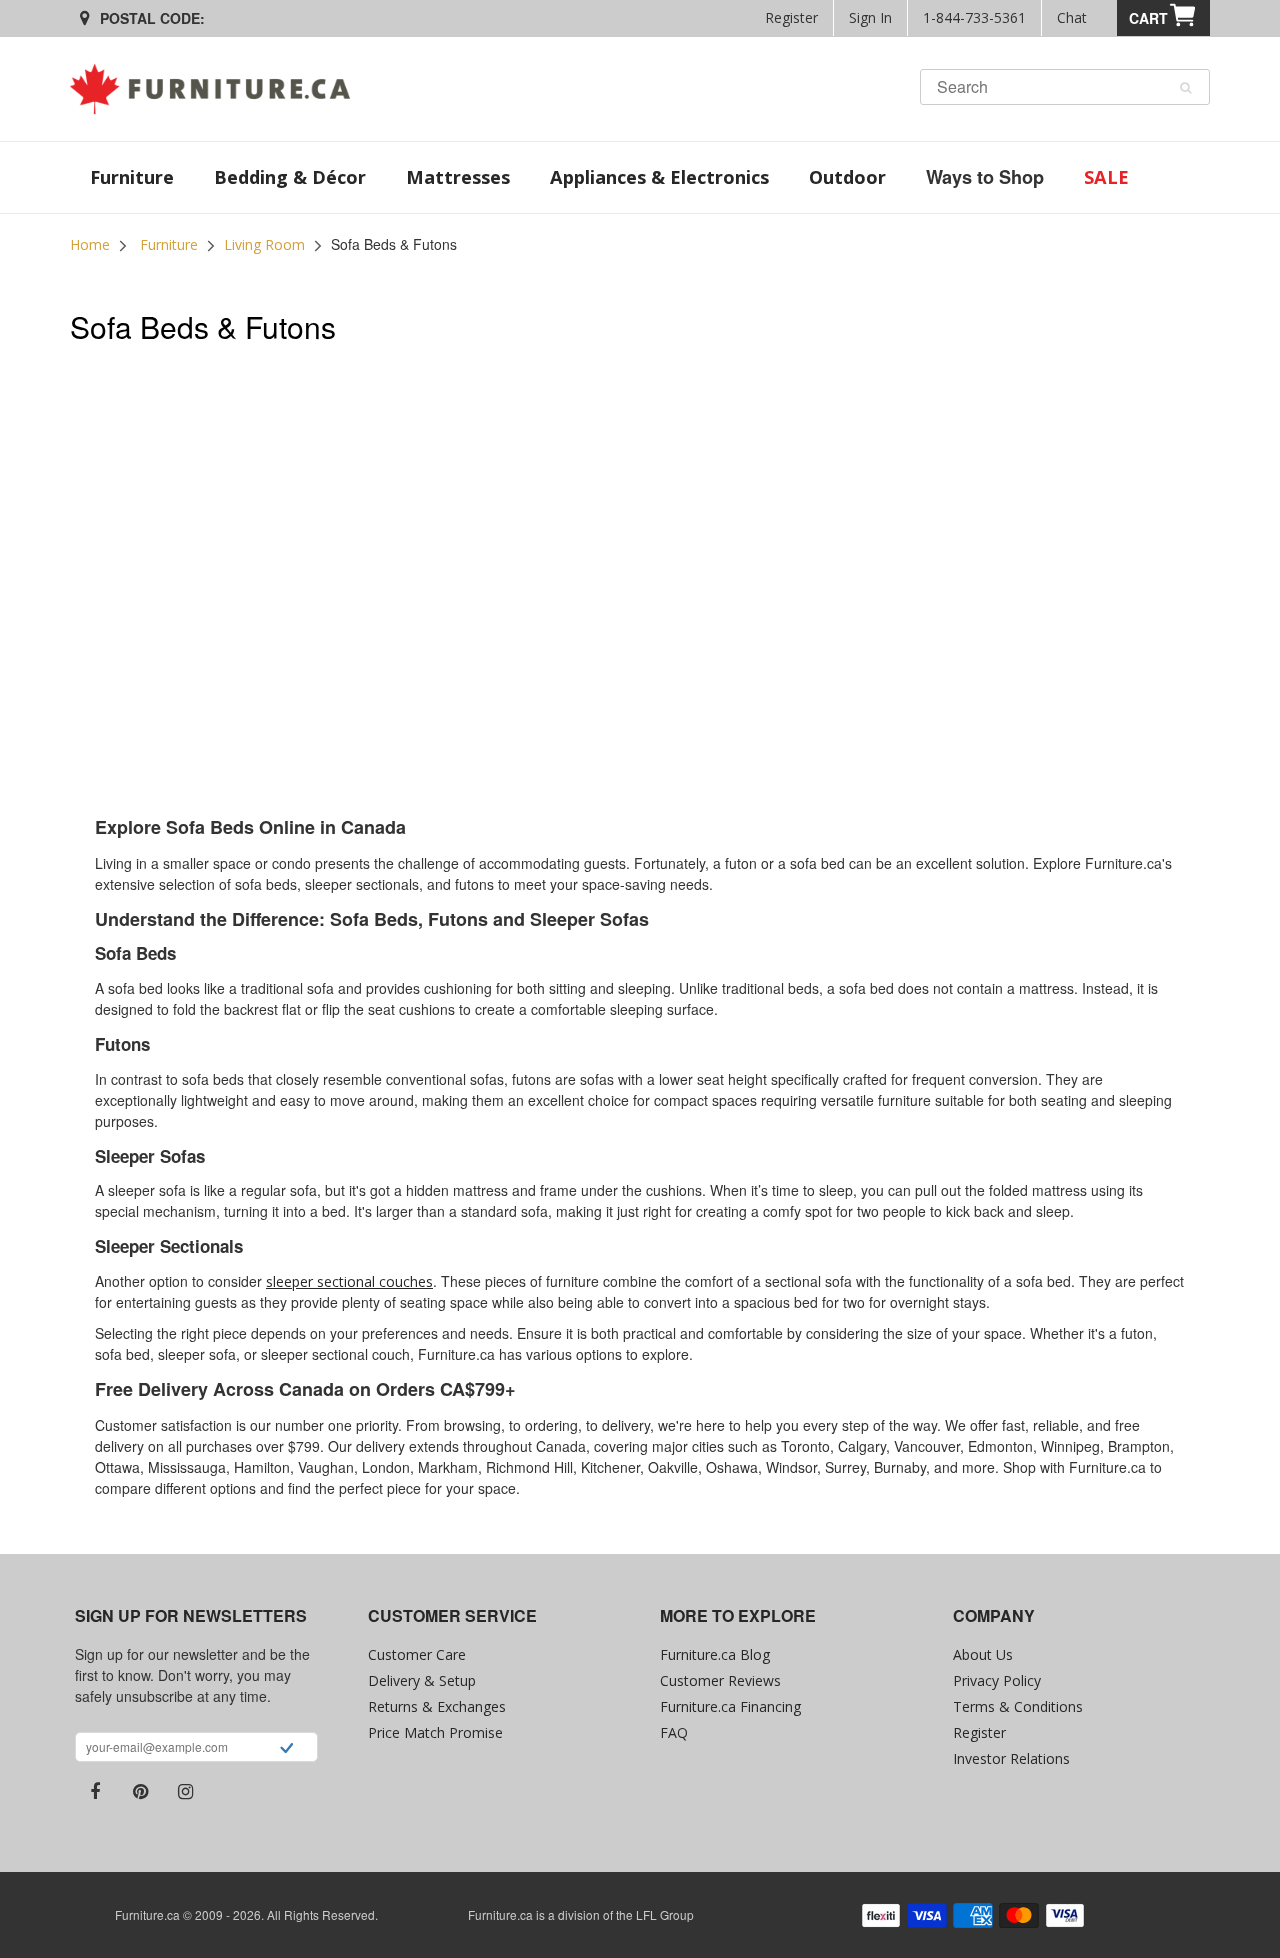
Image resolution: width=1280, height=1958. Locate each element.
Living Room (264, 244)
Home (90, 244)
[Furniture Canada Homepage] (217, 89)
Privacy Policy (997, 1680)
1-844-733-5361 (974, 17)
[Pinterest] (140, 1792)
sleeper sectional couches (349, 1281)
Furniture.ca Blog (715, 1654)
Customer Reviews (720, 1680)
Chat (1072, 17)
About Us (983, 1654)
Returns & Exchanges (437, 1706)
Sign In (870, 17)
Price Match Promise (435, 1732)
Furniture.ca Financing (730, 1706)
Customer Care (417, 1654)
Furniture (169, 244)
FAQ (674, 1732)
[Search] (1185, 88)
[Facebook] (95, 1792)
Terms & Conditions (1018, 1706)
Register (791, 17)
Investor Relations (1011, 1758)
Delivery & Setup (422, 1680)
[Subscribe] (286, 1750)
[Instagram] (185, 1792)
